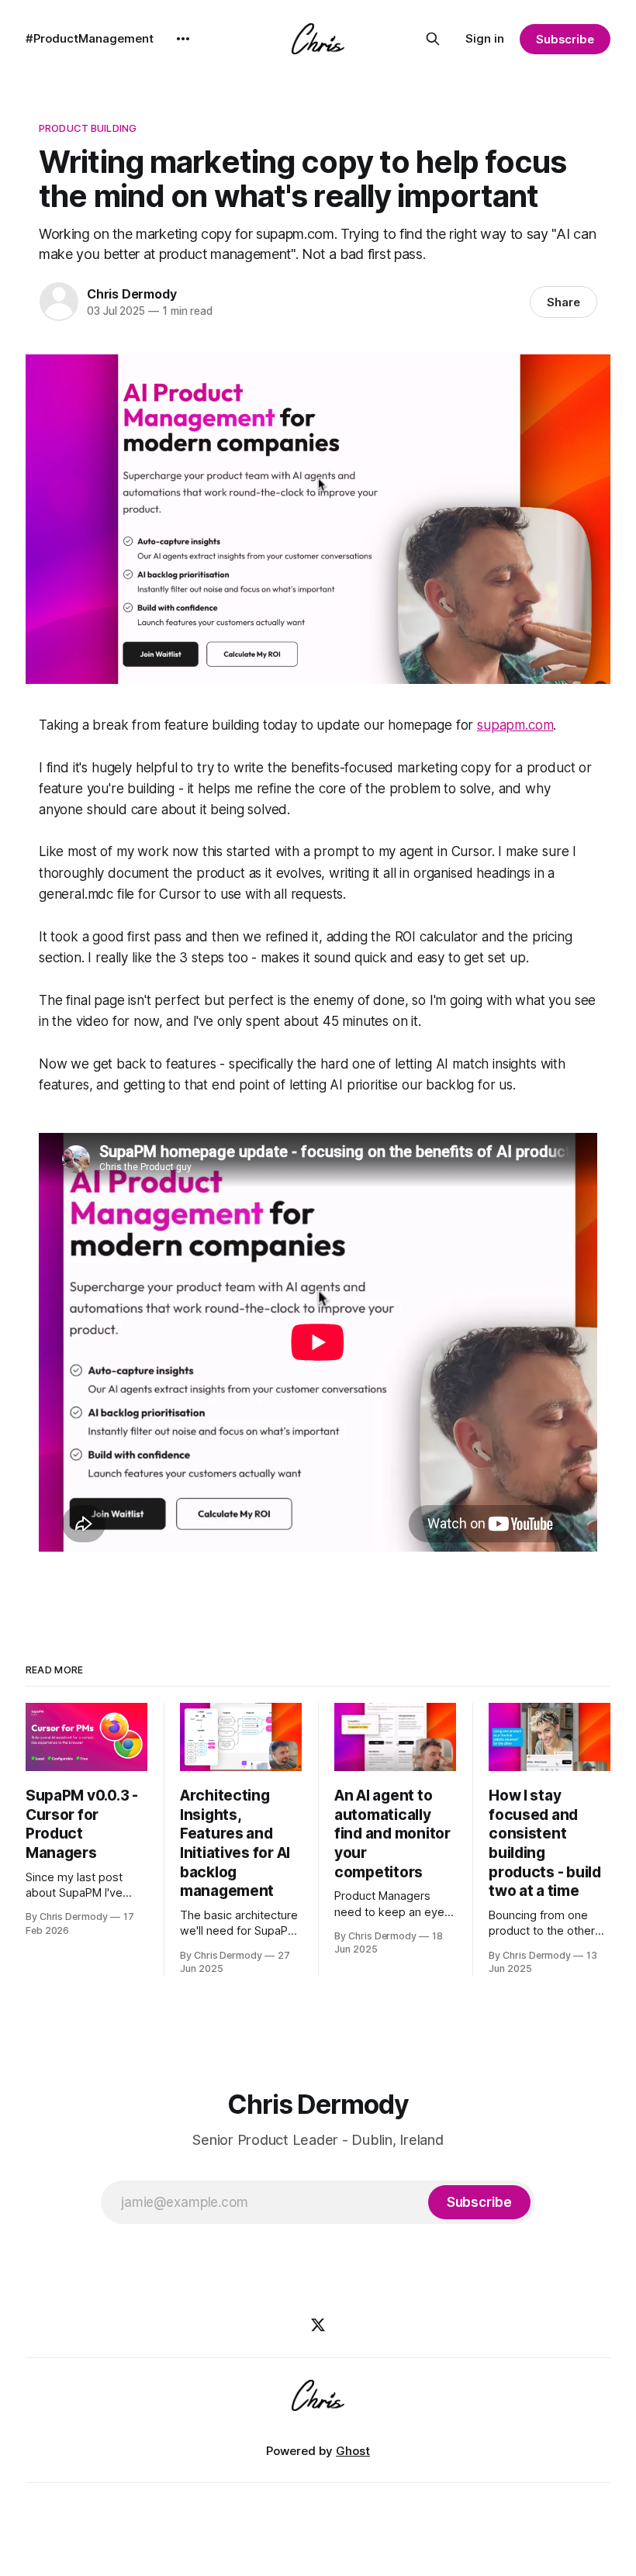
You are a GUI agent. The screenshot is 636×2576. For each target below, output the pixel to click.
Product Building (88, 128)
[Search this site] (433, 39)
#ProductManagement (90, 38)
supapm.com (515, 725)
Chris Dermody (131, 294)
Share (563, 302)
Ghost (353, 2451)
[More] (183, 39)
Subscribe (565, 39)
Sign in (485, 38)
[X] (318, 2325)
